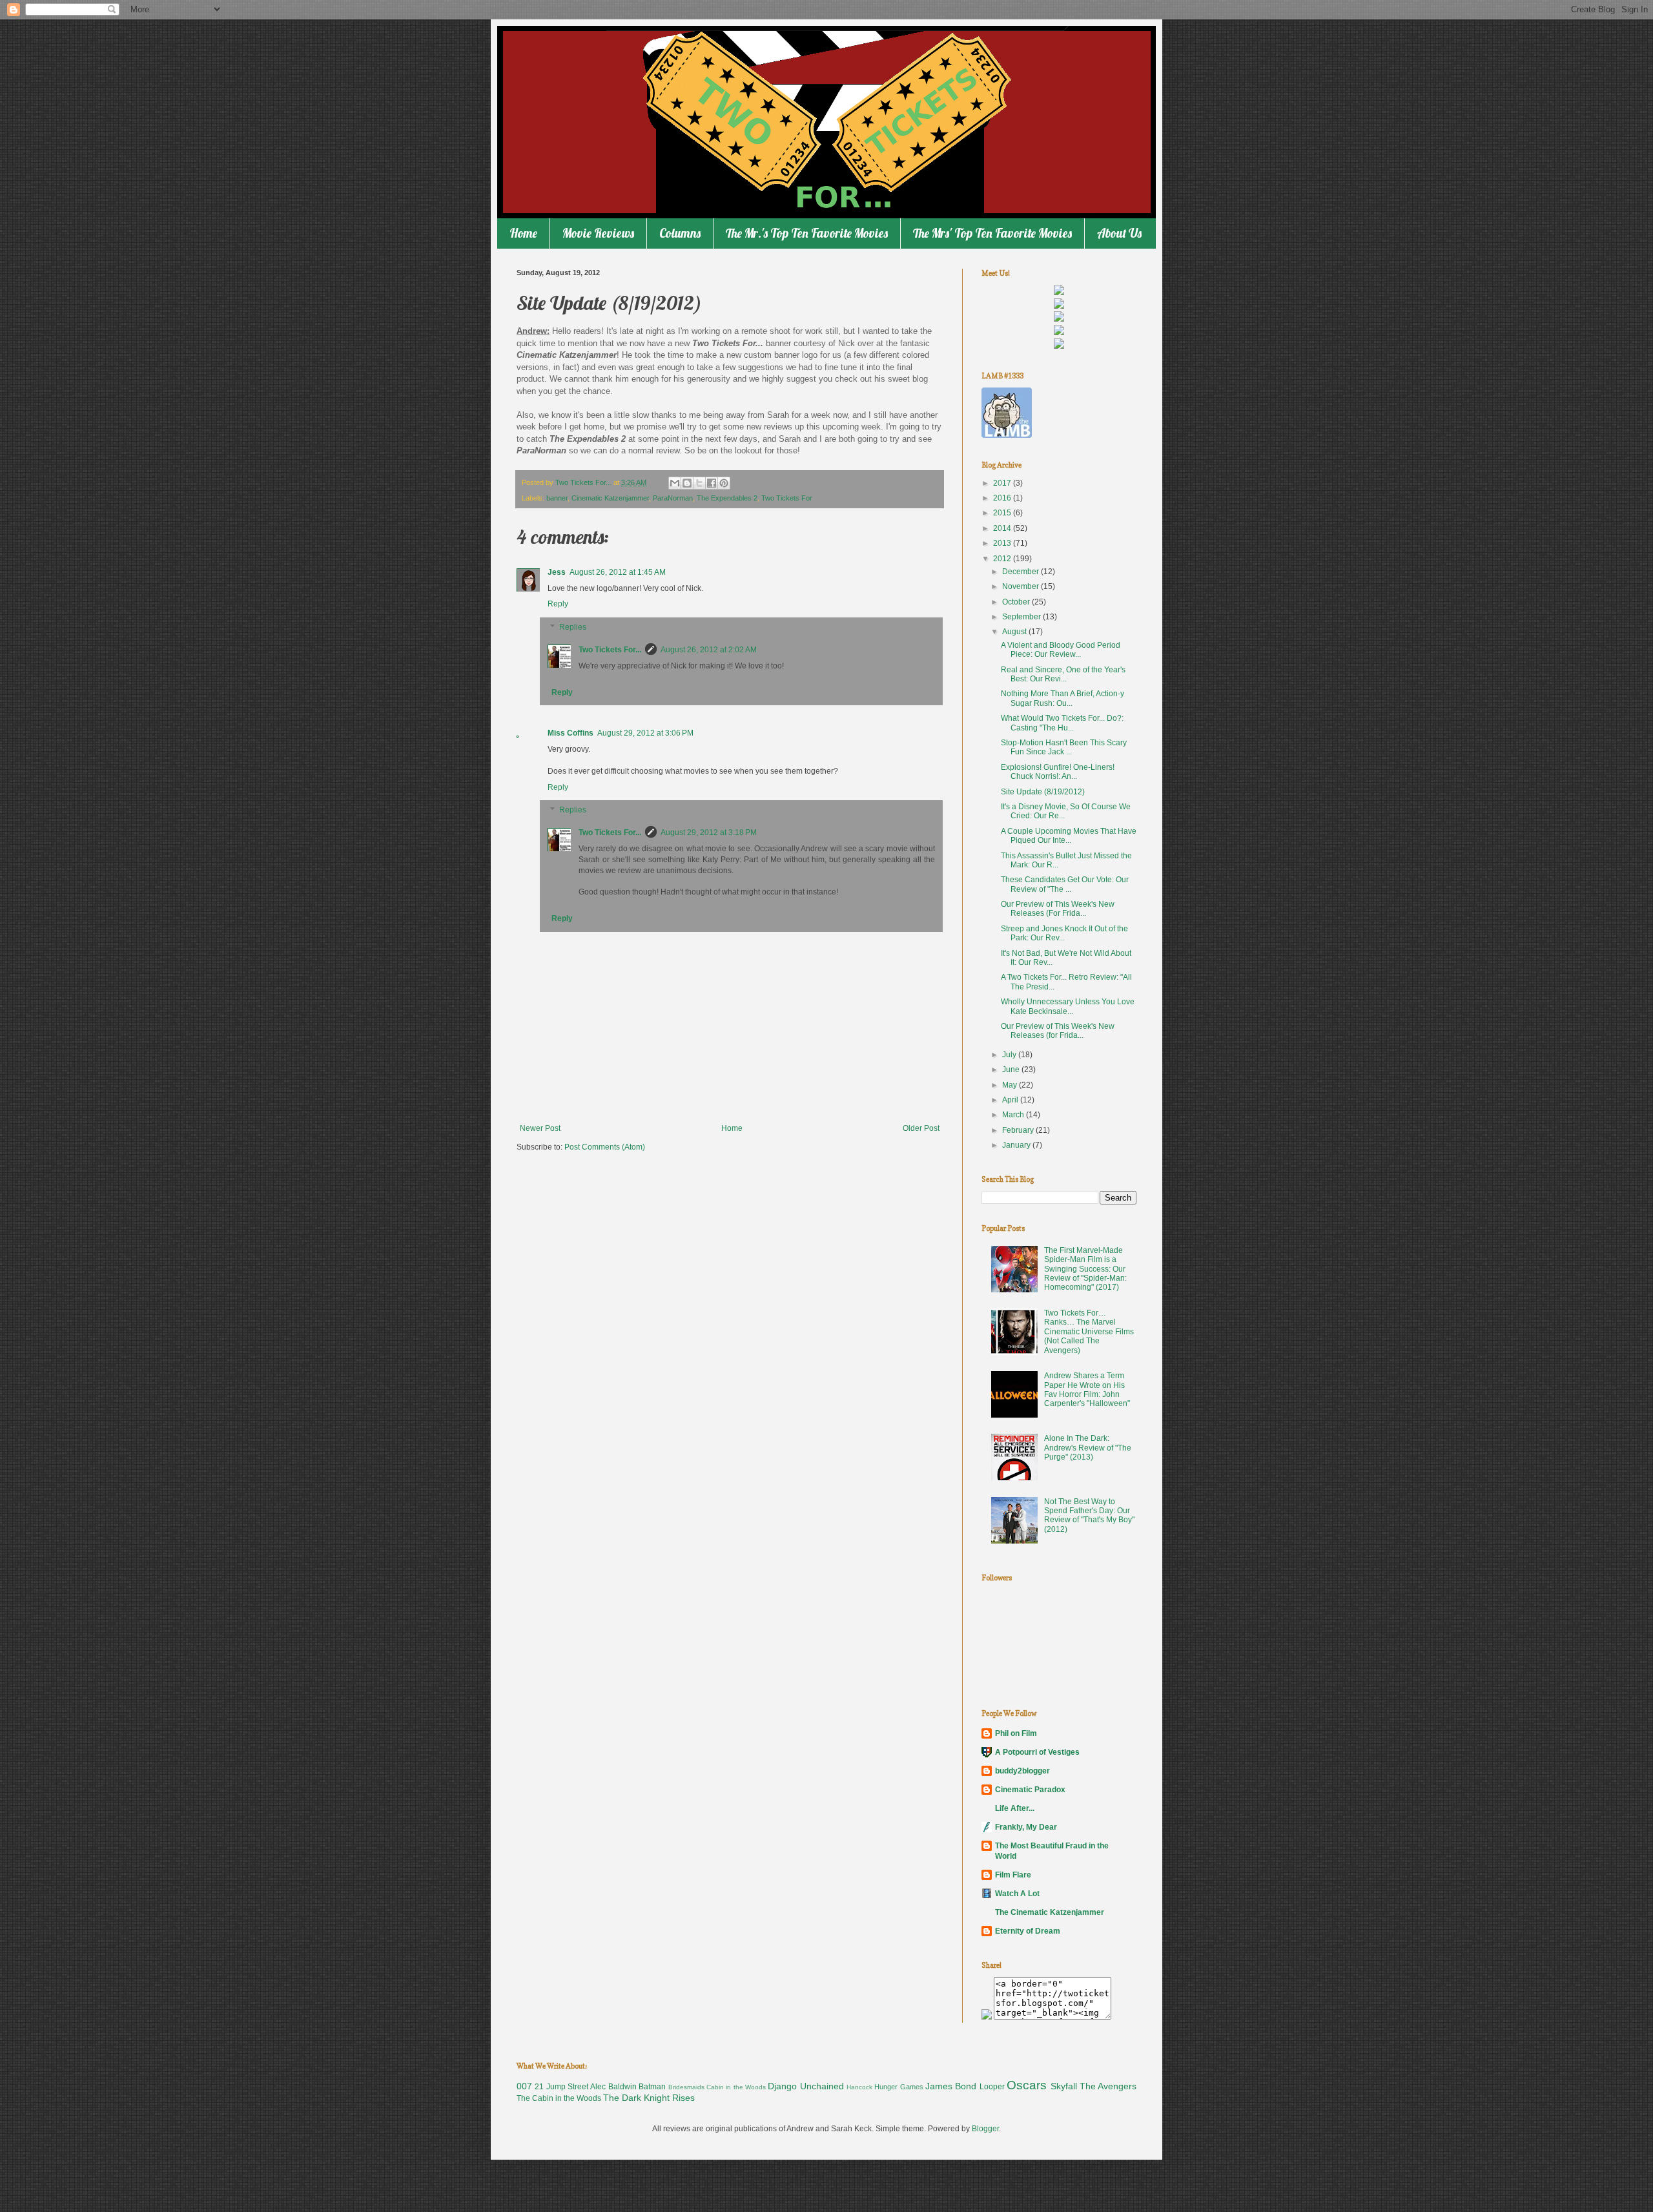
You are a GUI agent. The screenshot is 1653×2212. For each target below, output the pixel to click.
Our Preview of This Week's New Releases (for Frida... (1058, 1031)
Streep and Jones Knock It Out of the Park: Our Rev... (1064, 933)
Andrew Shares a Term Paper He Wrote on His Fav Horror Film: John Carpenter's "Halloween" (1087, 1390)
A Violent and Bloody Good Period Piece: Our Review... (1061, 650)
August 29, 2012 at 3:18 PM (709, 832)
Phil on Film (1016, 1733)
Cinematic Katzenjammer (610, 498)
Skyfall (1064, 2086)
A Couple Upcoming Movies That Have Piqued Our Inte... (1069, 836)
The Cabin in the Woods (559, 2098)
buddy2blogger (1022, 1771)
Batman (652, 2087)
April (1011, 1100)
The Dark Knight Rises (649, 2098)
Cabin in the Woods (736, 2087)
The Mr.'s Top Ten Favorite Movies (807, 233)
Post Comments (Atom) (605, 1147)
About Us (1119, 233)
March (1014, 1115)
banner (557, 498)
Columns (680, 233)
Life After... (1015, 1808)
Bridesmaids (686, 2087)
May (1011, 1085)
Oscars (1027, 2085)
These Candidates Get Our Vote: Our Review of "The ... (1065, 884)
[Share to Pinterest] (724, 483)
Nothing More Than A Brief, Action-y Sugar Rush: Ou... (1063, 698)
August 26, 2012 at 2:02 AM (709, 650)
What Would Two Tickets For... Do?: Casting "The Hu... (1062, 723)
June (1012, 1070)
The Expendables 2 (727, 498)
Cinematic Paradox (1030, 1790)
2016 (1003, 498)
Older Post (921, 1128)
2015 (1003, 513)
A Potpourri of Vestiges (1037, 1752)
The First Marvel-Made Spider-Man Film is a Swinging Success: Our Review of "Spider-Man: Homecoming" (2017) (1085, 1269)
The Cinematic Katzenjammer (1050, 1912)
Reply (558, 604)
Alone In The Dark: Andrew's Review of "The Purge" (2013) (1088, 1448)
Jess (557, 572)
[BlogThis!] (687, 483)
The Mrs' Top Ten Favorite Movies (992, 233)
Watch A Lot (1017, 1894)
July (1010, 1055)
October (1017, 602)
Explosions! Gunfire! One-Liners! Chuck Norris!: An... (1058, 772)
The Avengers (1108, 2086)
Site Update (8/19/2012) (1043, 792)
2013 (1003, 543)
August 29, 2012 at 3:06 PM (645, 733)
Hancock (859, 2087)
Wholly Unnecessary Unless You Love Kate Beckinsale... (1068, 1006)
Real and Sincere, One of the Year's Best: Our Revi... (1063, 674)
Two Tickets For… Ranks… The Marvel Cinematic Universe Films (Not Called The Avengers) (1089, 1332)
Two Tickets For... (610, 650)
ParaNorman (673, 498)
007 (524, 2086)
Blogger (985, 2129)
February (1019, 1130)
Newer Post (540, 1128)
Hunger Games (898, 2087)
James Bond (951, 2086)
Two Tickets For (787, 498)
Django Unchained (806, 2086)
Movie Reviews (598, 233)
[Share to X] (699, 483)
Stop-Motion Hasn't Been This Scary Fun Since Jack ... (1064, 747)
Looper (992, 2087)
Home (523, 233)
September (1022, 617)
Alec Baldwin (613, 2087)
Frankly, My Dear (1026, 1827)
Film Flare (1013, 1875)
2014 (1003, 528)
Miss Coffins (570, 733)
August (1015, 632)
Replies (573, 627)
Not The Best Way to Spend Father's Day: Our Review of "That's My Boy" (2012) (1089, 1515)
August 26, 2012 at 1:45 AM (618, 572)
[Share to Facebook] (712, 483)
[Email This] (675, 483)
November (1022, 586)
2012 (1003, 559)
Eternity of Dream (1028, 1931)
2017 (1003, 483)
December (1022, 572)
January (1017, 1145)
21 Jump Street (561, 2087)
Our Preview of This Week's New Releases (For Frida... (1058, 909)
